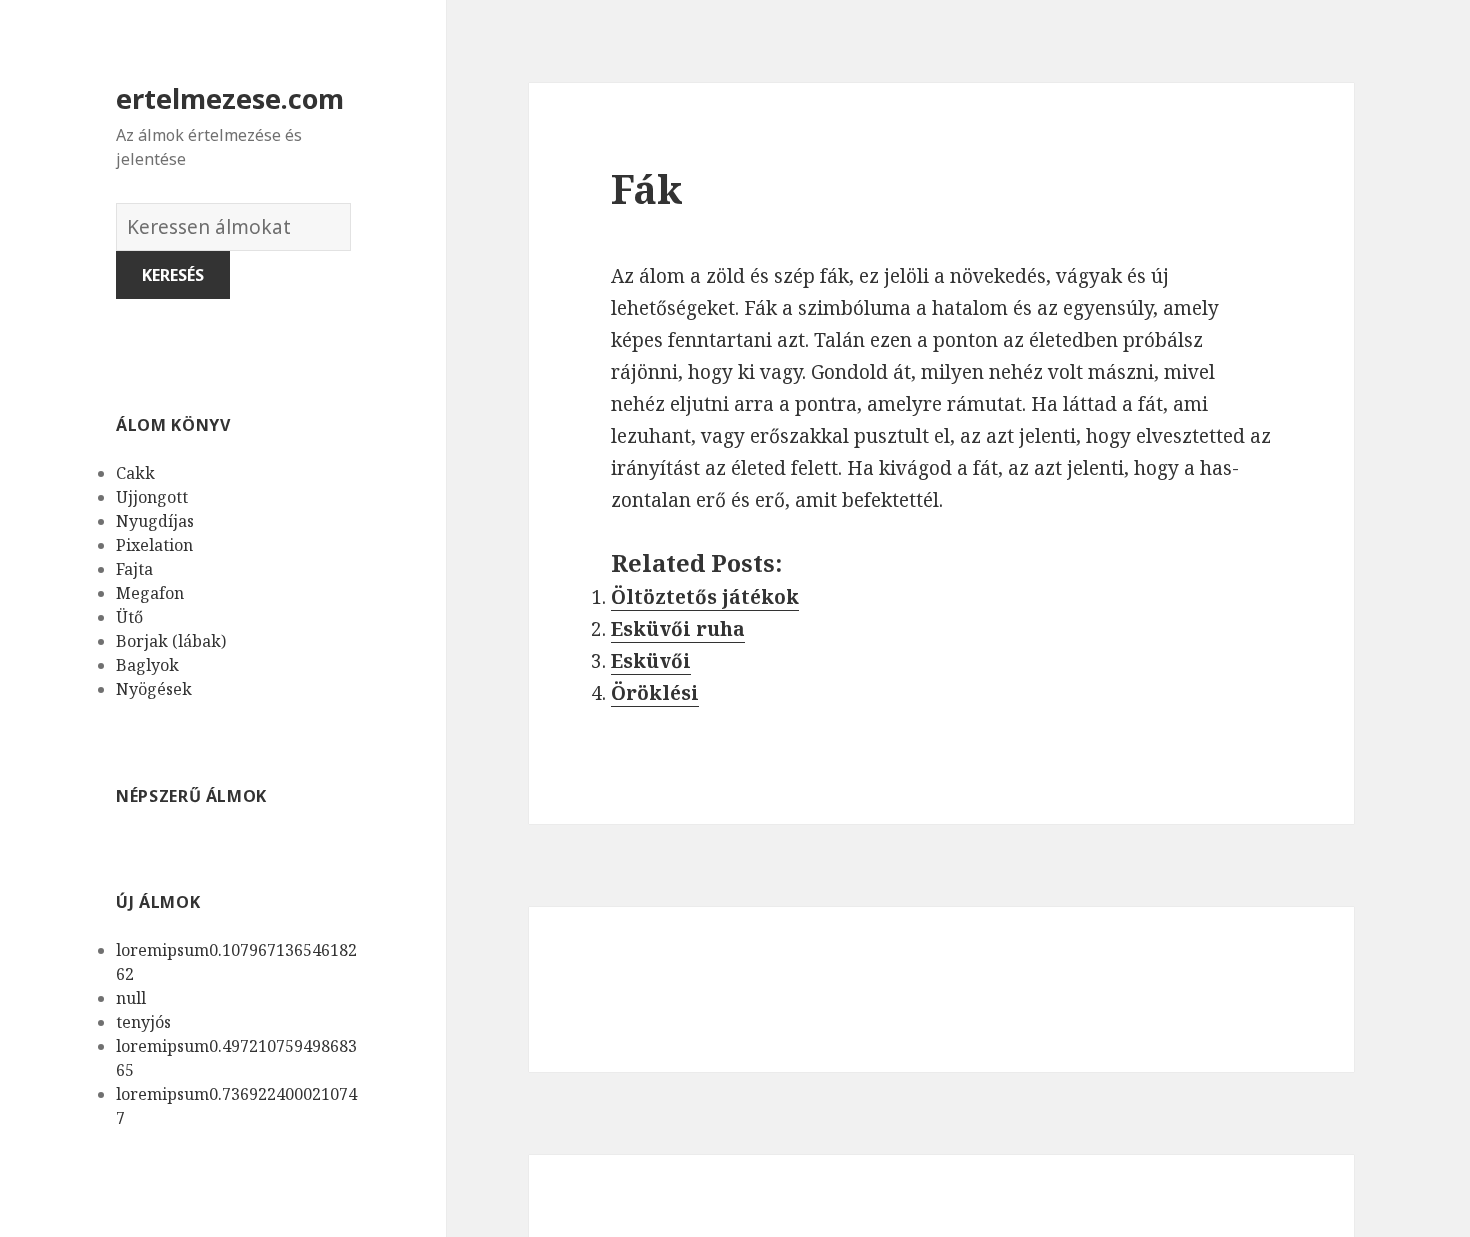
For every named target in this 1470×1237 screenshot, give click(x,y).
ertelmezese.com (230, 98)
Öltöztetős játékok (705, 597)
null (131, 998)
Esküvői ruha (678, 629)
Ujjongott (152, 497)
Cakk (135, 473)
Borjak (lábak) (171, 641)
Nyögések (154, 689)
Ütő (129, 617)
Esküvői (651, 661)
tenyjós (143, 1022)
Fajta (134, 569)
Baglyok (147, 665)
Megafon (150, 593)
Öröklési (655, 693)
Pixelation (154, 545)
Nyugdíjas (155, 521)
